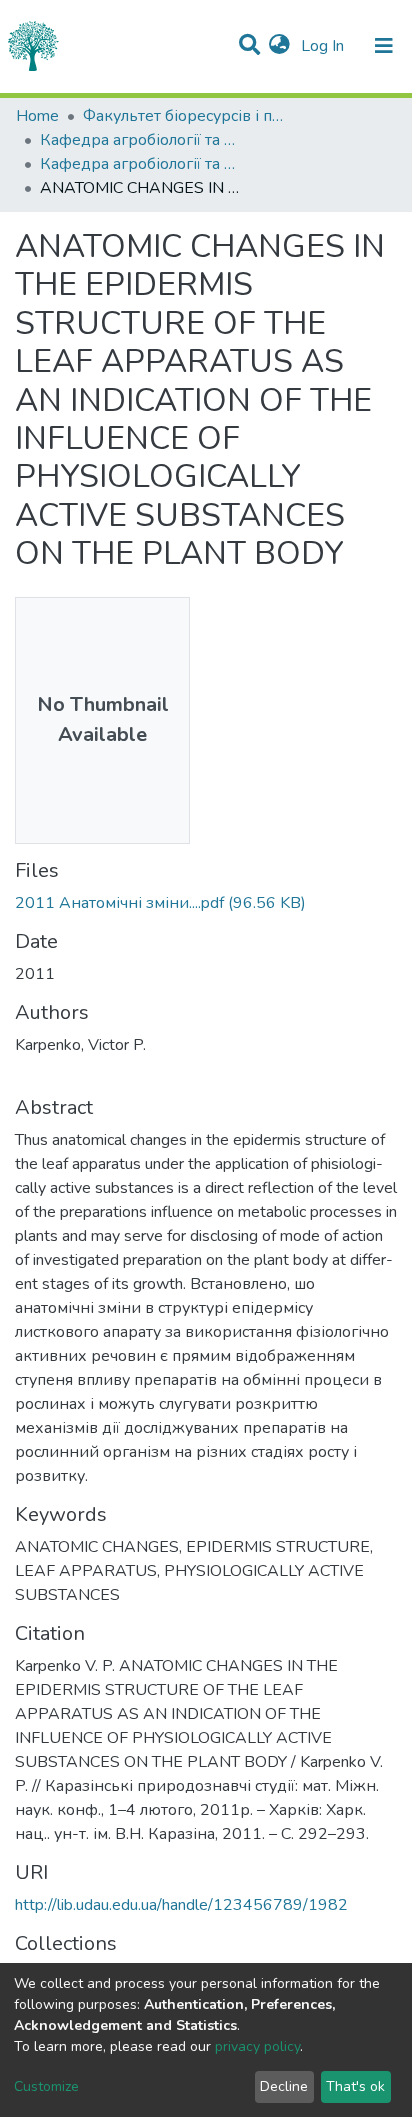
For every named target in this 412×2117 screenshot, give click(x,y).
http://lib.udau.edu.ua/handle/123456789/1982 (181, 1905)
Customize (46, 2086)
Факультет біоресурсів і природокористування (183, 116)
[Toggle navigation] (384, 46)
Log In (324, 46)
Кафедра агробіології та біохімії (140, 140)
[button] (279, 46)
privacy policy (257, 2046)
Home (37, 116)
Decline (284, 2086)
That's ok (355, 2086)
